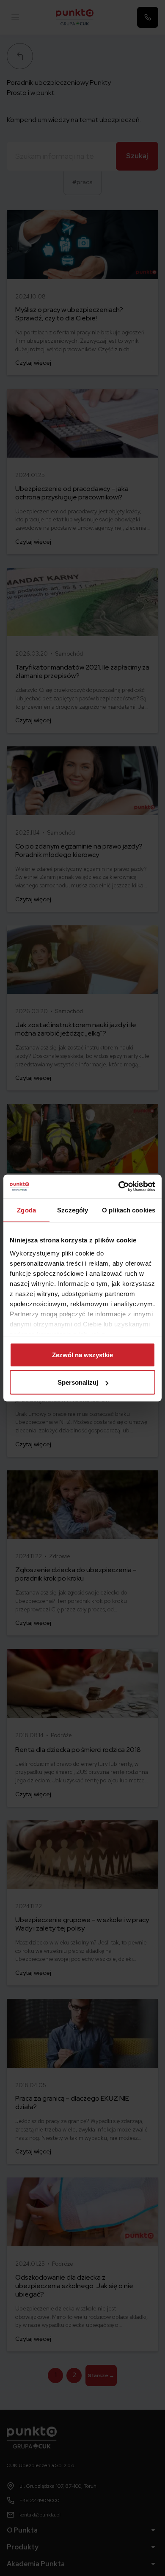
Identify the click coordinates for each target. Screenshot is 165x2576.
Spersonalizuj (78, 1382)
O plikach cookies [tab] (129, 1210)
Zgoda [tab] (26, 1210)
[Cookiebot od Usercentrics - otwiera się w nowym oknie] (119, 1187)
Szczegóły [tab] (73, 1210)
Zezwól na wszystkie (82, 1354)
